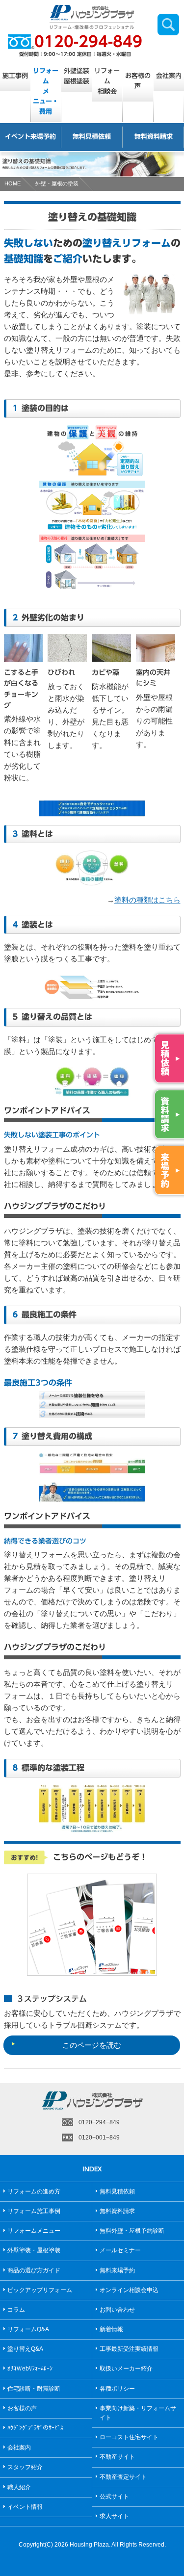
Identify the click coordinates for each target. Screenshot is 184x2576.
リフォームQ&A (28, 2329)
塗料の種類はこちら (147, 900)
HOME (13, 183)
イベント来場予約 (30, 137)
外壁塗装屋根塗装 (77, 76)
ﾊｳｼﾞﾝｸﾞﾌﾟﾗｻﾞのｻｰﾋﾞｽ (35, 2428)
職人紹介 (19, 2487)
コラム (16, 2310)
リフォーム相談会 (107, 81)
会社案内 (19, 2447)
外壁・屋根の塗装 (57, 183)
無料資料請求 (154, 137)
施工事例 (15, 76)
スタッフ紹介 (25, 2467)
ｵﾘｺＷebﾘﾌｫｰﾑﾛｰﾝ (30, 2369)
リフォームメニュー (34, 2231)
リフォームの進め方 (34, 2191)
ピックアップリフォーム (40, 2290)
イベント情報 (25, 2507)
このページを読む (92, 2045)
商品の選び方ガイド (34, 2270)
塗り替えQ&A (25, 2349)
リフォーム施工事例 (34, 2211)
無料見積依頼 (92, 137)
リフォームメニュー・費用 (46, 91)
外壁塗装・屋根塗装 (34, 2250)
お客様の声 (138, 81)
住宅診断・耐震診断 (34, 2389)
